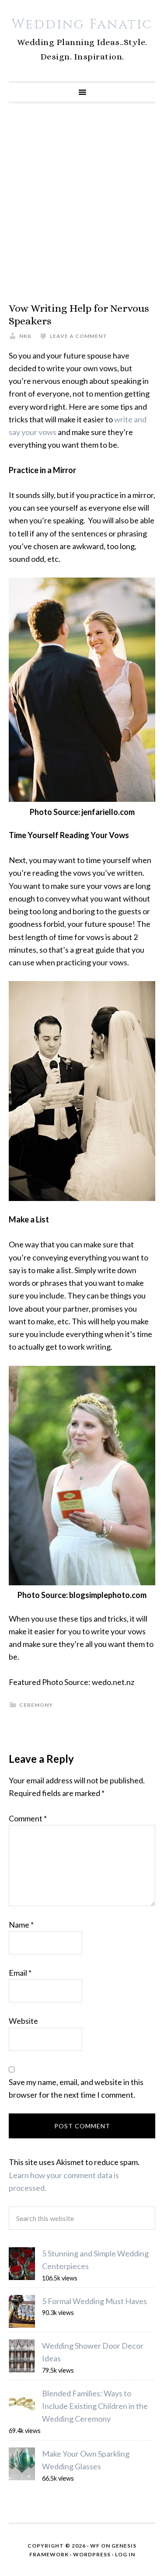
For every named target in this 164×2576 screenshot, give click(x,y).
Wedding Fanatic (82, 24)
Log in (125, 2554)
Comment (28, 1818)
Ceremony (36, 1705)
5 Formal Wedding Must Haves (94, 2301)
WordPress (92, 2554)
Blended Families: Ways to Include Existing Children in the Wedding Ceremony (95, 2406)
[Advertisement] (82, 203)
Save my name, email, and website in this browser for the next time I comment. (76, 2088)
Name (21, 1925)
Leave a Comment (79, 336)
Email (20, 1973)
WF (95, 2546)
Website (23, 2021)
